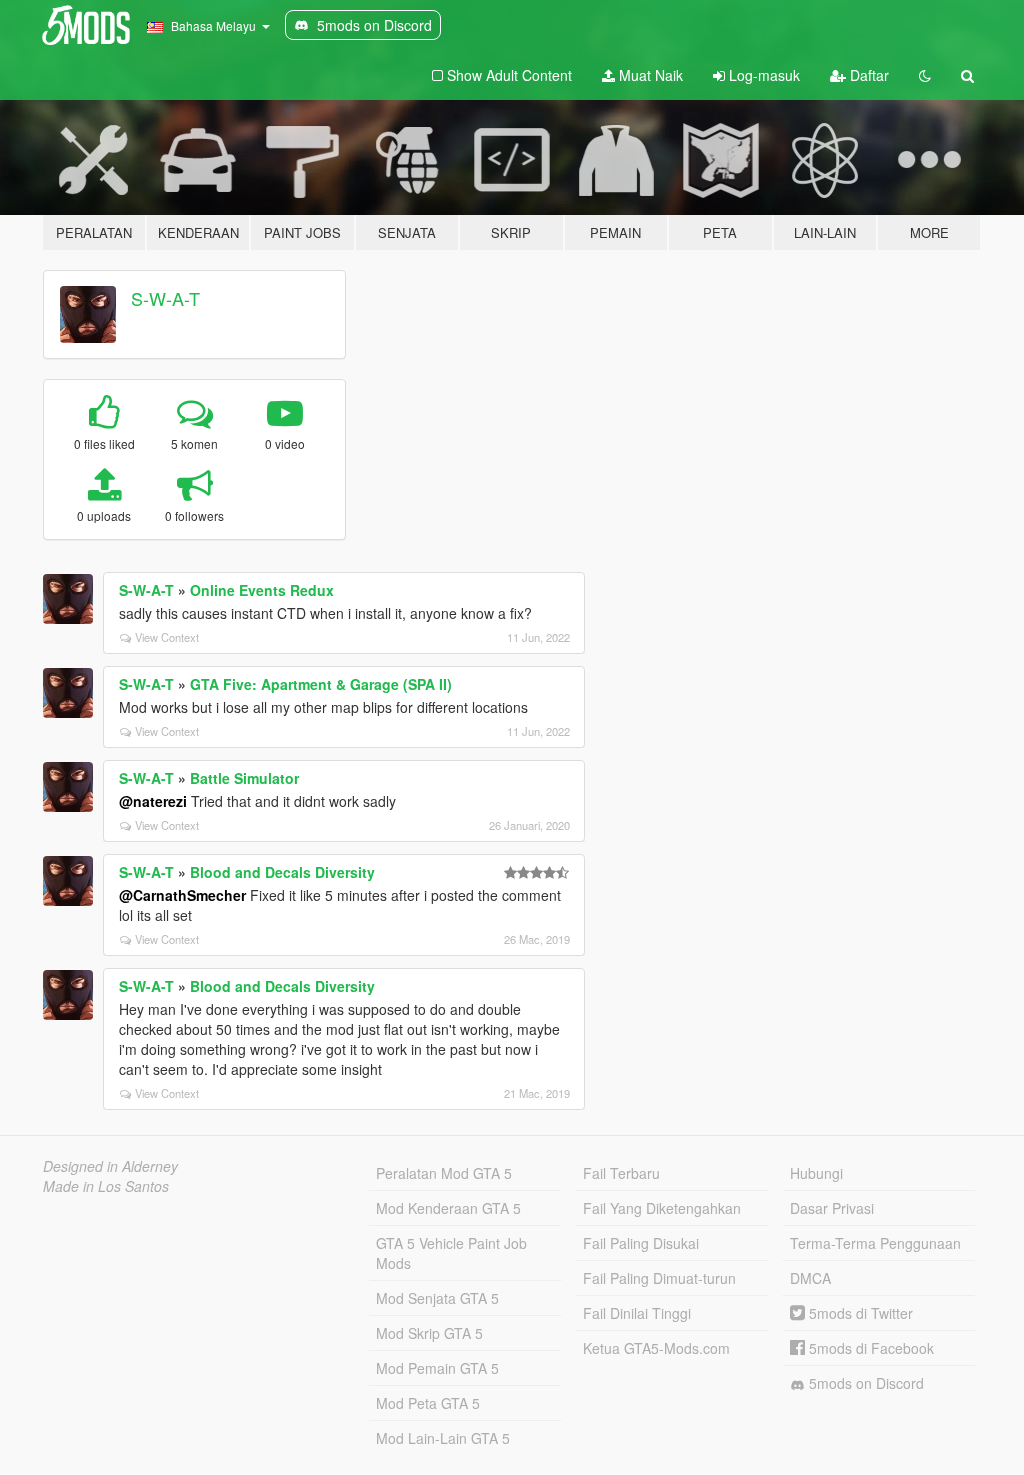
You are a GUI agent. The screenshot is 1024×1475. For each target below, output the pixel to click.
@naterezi (153, 801)
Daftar (867, 75)
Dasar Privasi (832, 1208)
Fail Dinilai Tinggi (637, 1313)
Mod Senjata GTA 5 (437, 1298)
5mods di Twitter (859, 1313)
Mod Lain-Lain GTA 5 (443, 1438)
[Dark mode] (925, 75)
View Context (167, 637)
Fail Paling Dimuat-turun (659, 1278)
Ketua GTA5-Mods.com (656, 1348)
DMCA (810, 1278)
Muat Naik (649, 75)
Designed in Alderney (110, 1166)
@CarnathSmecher (182, 895)
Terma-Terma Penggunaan (875, 1243)
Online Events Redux (262, 590)
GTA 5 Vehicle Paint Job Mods (451, 1253)
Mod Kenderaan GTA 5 (448, 1208)
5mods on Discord (864, 1383)
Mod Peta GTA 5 (428, 1403)
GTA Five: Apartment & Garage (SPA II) (321, 684)
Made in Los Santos (106, 1186)
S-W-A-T (165, 298)
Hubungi (816, 1173)
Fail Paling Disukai (641, 1243)
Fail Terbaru (621, 1173)
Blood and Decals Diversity (282, 872)
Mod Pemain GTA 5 (437, 1368)
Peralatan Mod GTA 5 (444, 1173)
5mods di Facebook (869, 1348)
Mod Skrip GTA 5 (429, 1333)
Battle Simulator (244, 778)
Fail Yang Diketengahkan (662, 1208)
